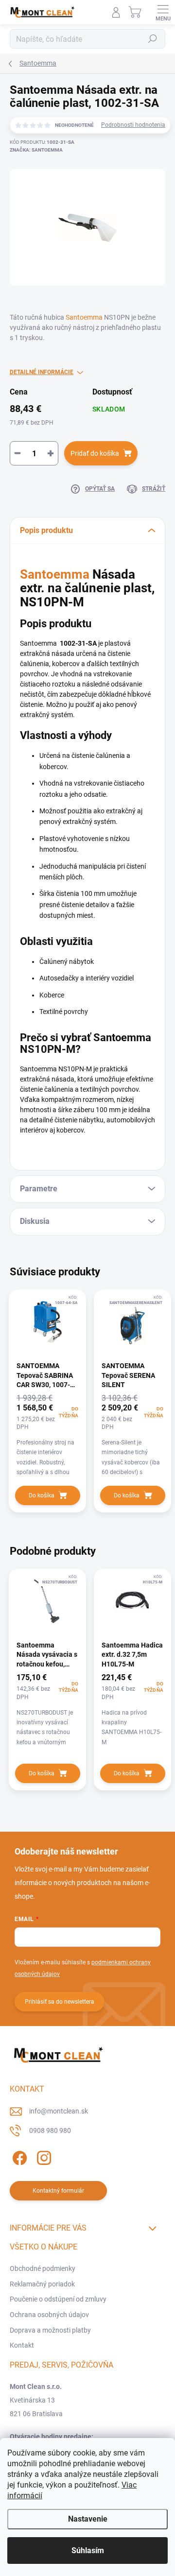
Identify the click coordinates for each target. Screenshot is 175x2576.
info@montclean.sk (59, 2111)
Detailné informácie (42, 372)
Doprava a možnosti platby (50, 2330)
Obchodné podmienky (43, 2268)
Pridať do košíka (95, 453)
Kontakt (22, 2345)
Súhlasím (88, 2550)
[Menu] (163, 12)
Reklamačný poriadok (42, 2284)
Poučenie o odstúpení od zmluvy (58, 2299)
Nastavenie (88, 2519)
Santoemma (84, 317)
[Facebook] (18, 2156)
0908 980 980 (50, 2130)
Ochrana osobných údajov (49, 2315)
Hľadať (153, 39)
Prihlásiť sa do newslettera (60, 2002)
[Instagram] (43, 2156)
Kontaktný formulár (58, 2191)
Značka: (36, 150)
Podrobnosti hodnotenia (133, 125)
